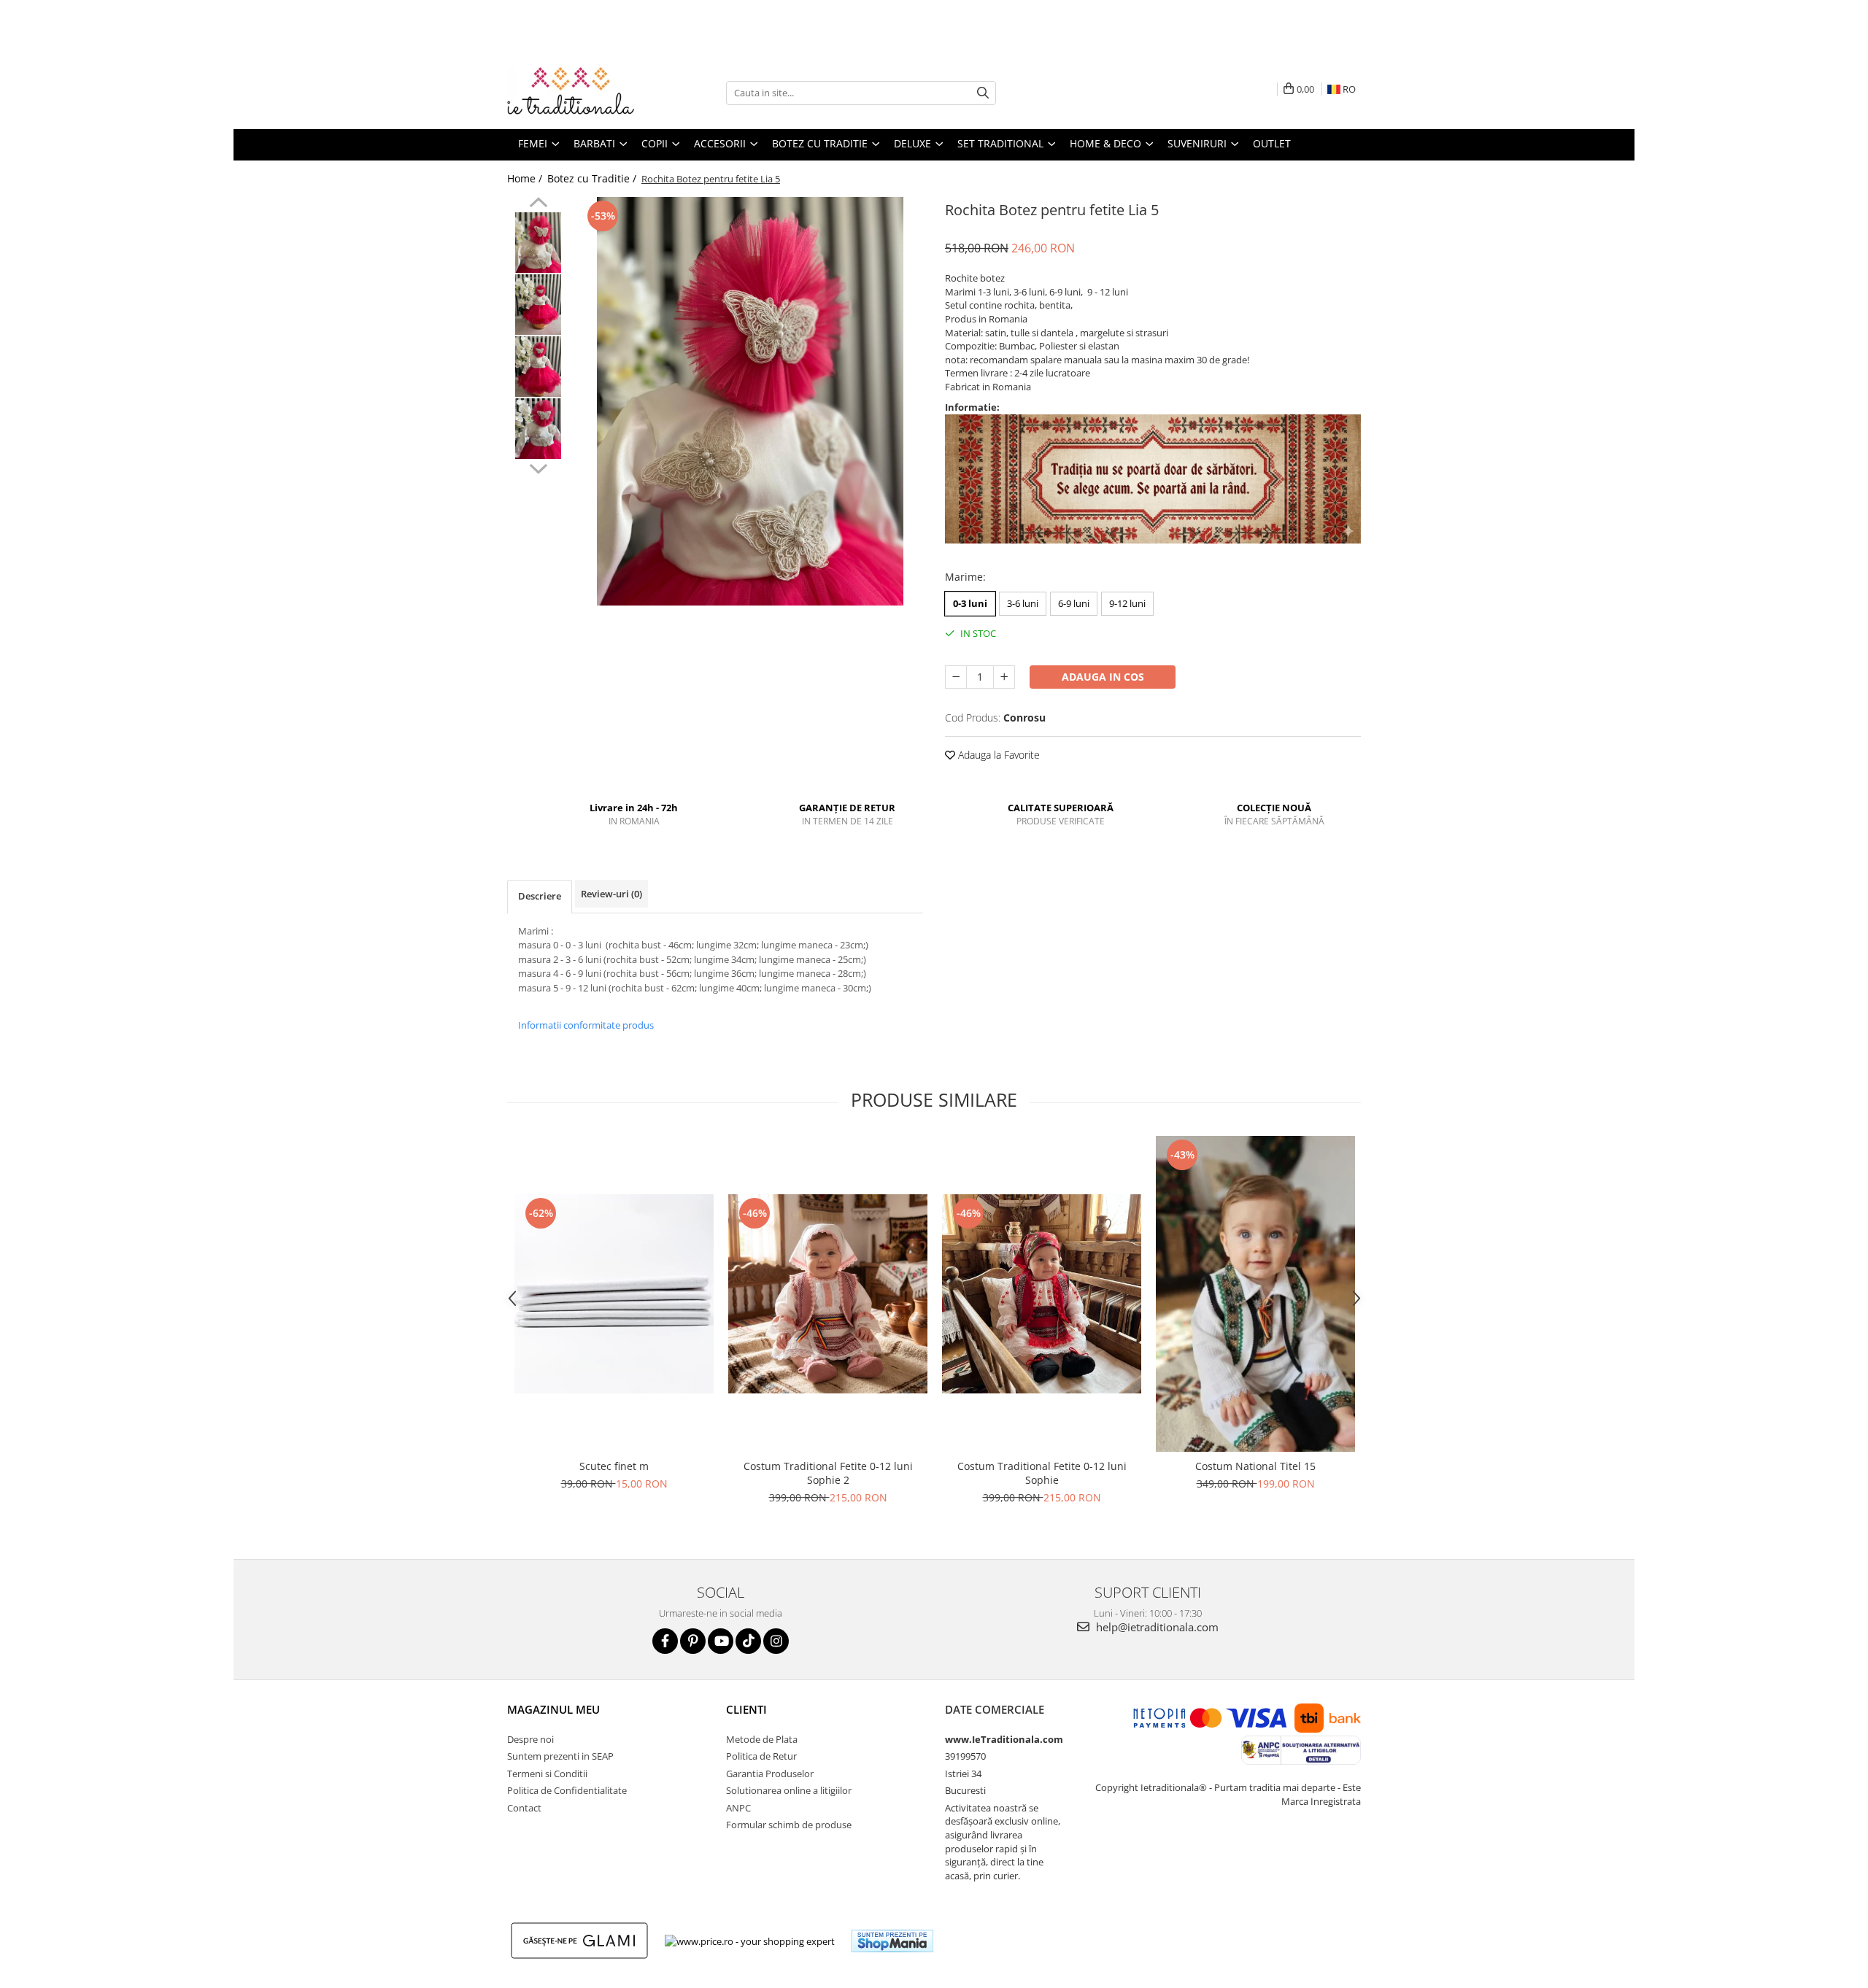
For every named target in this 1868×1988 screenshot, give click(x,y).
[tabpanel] (750, 401)
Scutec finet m (614, 1466)
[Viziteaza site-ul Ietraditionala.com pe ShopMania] (892, 1941)
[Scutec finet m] (614, 1294)
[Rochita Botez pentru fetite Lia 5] (750, 401)
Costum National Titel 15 (1255, 1466)
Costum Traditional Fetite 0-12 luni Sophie (1042, 1473)
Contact (524, 1808)
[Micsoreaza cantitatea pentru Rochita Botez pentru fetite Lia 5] (956, 677)
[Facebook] (665, 1641)
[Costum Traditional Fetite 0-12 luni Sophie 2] (828, 1294)
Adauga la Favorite (997, 755)
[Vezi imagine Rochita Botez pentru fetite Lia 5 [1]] (538, 305)
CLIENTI (746, 1709)
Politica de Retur (761, 1756)
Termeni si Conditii (547, 1774)
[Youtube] (721, 1641)
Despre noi (530, 1739)
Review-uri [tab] (611, 894)
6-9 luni (1074, 603)
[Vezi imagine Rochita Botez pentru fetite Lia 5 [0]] (538, 243)
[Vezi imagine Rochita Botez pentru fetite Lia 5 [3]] (538, 429)
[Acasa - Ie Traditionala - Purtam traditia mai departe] (580, 93)
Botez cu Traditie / (593, 178)
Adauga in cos (1103, 677)
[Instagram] (776, 1641)
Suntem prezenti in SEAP (560, 1756)
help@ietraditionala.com (1156, 1627)
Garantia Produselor (770, 1774)
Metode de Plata (762, 1739)
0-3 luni (970, 603)
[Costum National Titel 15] (1255, 1294)
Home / (526, 178)
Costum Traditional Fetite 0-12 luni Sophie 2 (828, 1473)
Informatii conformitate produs (586, 1025)
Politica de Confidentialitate (567, 1790)
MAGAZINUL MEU (553, 1709)
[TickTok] (748, 1641)
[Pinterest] (693, 1641)
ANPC (738, 1808)
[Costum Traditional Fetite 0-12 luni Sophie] (1042, 1294)
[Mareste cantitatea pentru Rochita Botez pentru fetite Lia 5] (1004, 677)
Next (538, 467)
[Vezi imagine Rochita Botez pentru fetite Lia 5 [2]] (538, 367)
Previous (538, 204)
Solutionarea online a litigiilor (789, 1790)
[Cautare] (983, 93)
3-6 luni (1023, 603)
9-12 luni (1127, 603)
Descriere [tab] (540, 896)
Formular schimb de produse (789, 1825)
